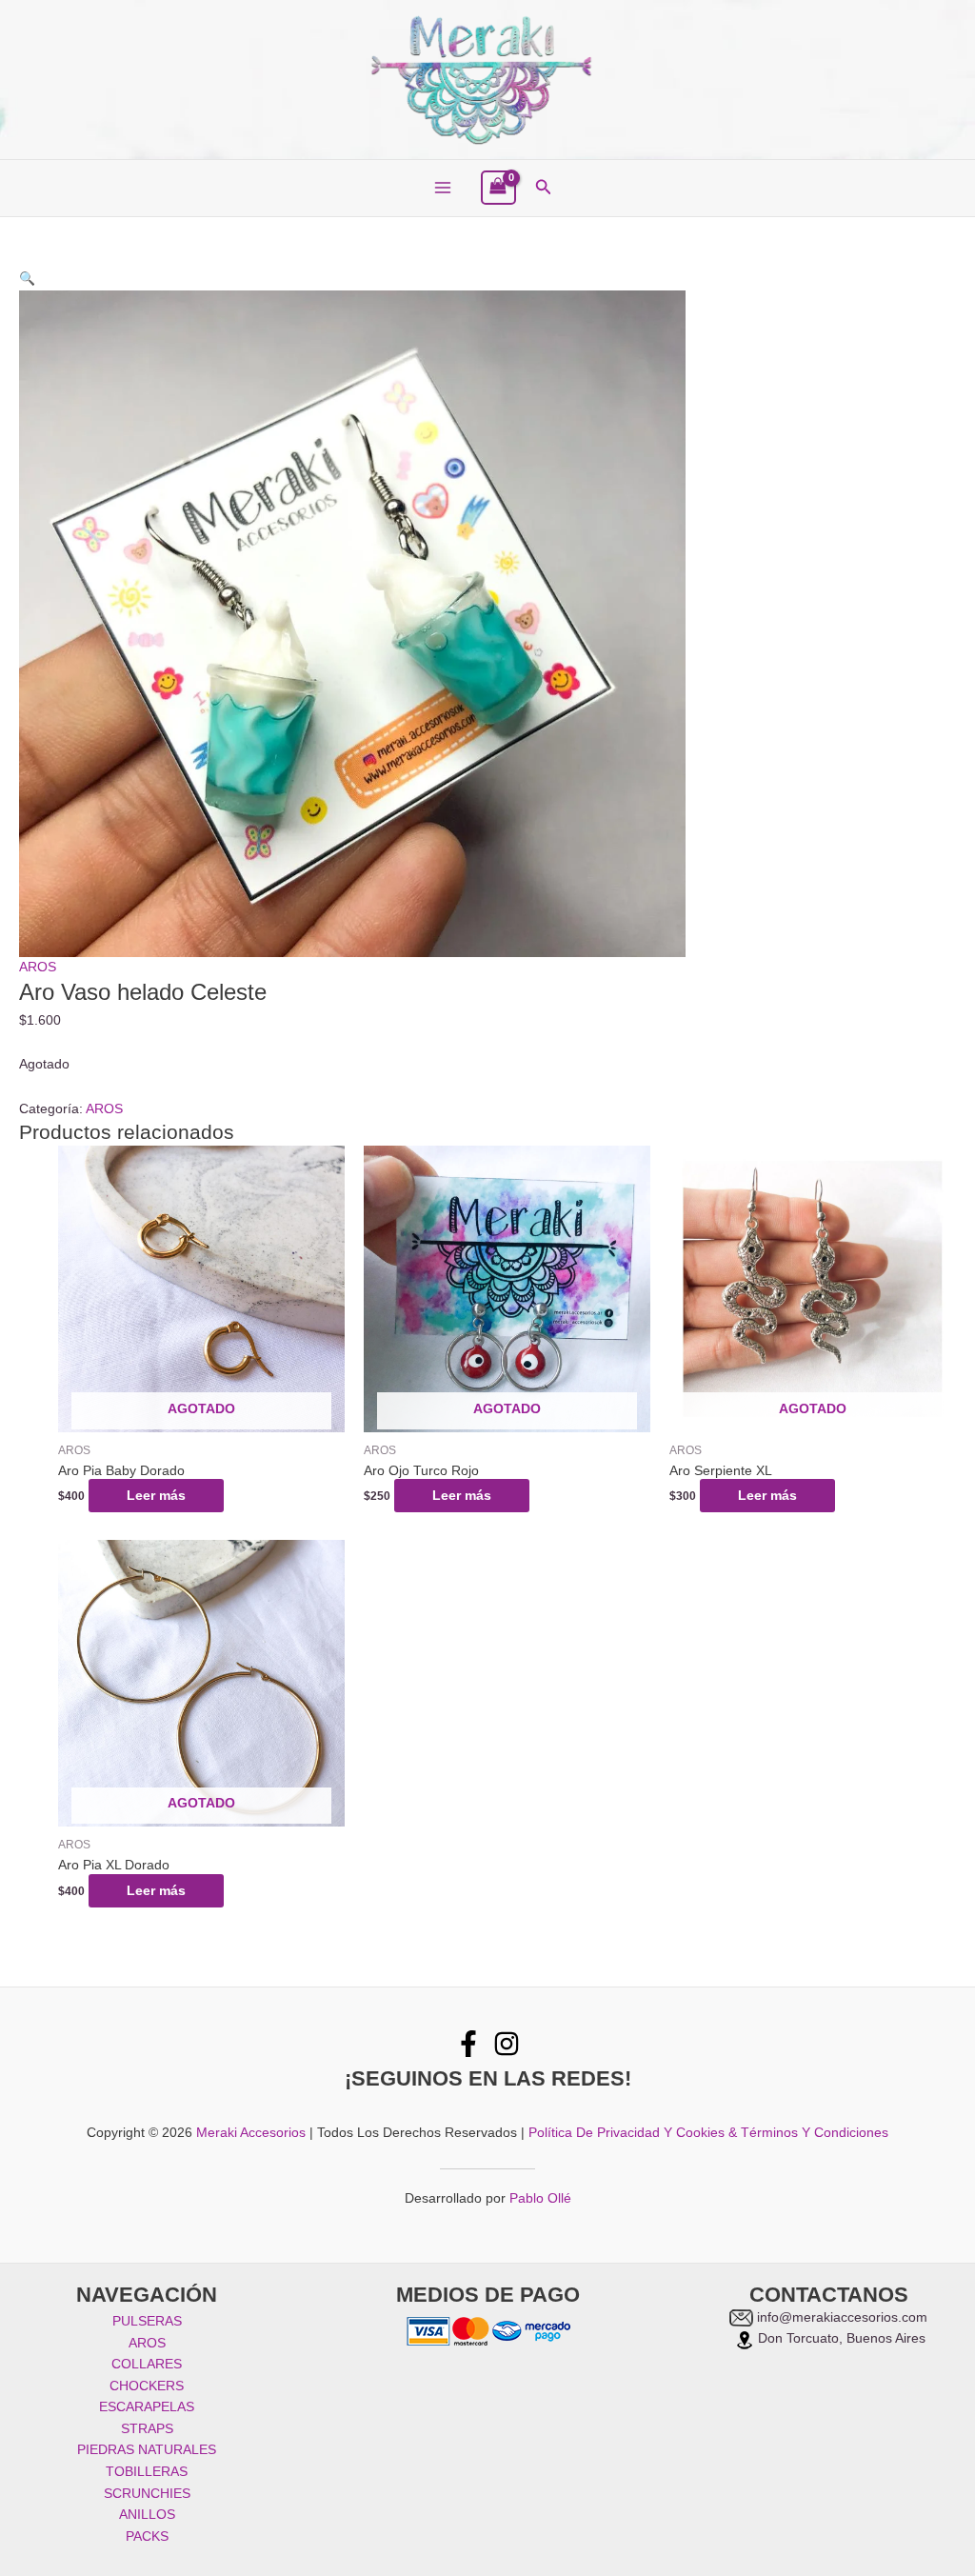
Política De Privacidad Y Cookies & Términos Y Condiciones (708, 2133)
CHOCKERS (147, 2386)
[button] (544, 188)
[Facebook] (468, 2044)
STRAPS (147, 2429)
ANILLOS (147, 2515)
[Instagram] (507, 2044)
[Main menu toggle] (442, 188)
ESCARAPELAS (147, 2407)
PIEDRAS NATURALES (147, 2450)
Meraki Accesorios (251, 2133)
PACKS (147, 2536)
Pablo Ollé (540, 2198)
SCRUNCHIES (147, 2494)
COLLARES (147, 2364)
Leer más (156, 1496)
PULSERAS (147, 2321)
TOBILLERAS (147, 2472)
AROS (38, 967)
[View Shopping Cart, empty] (498, 188)
